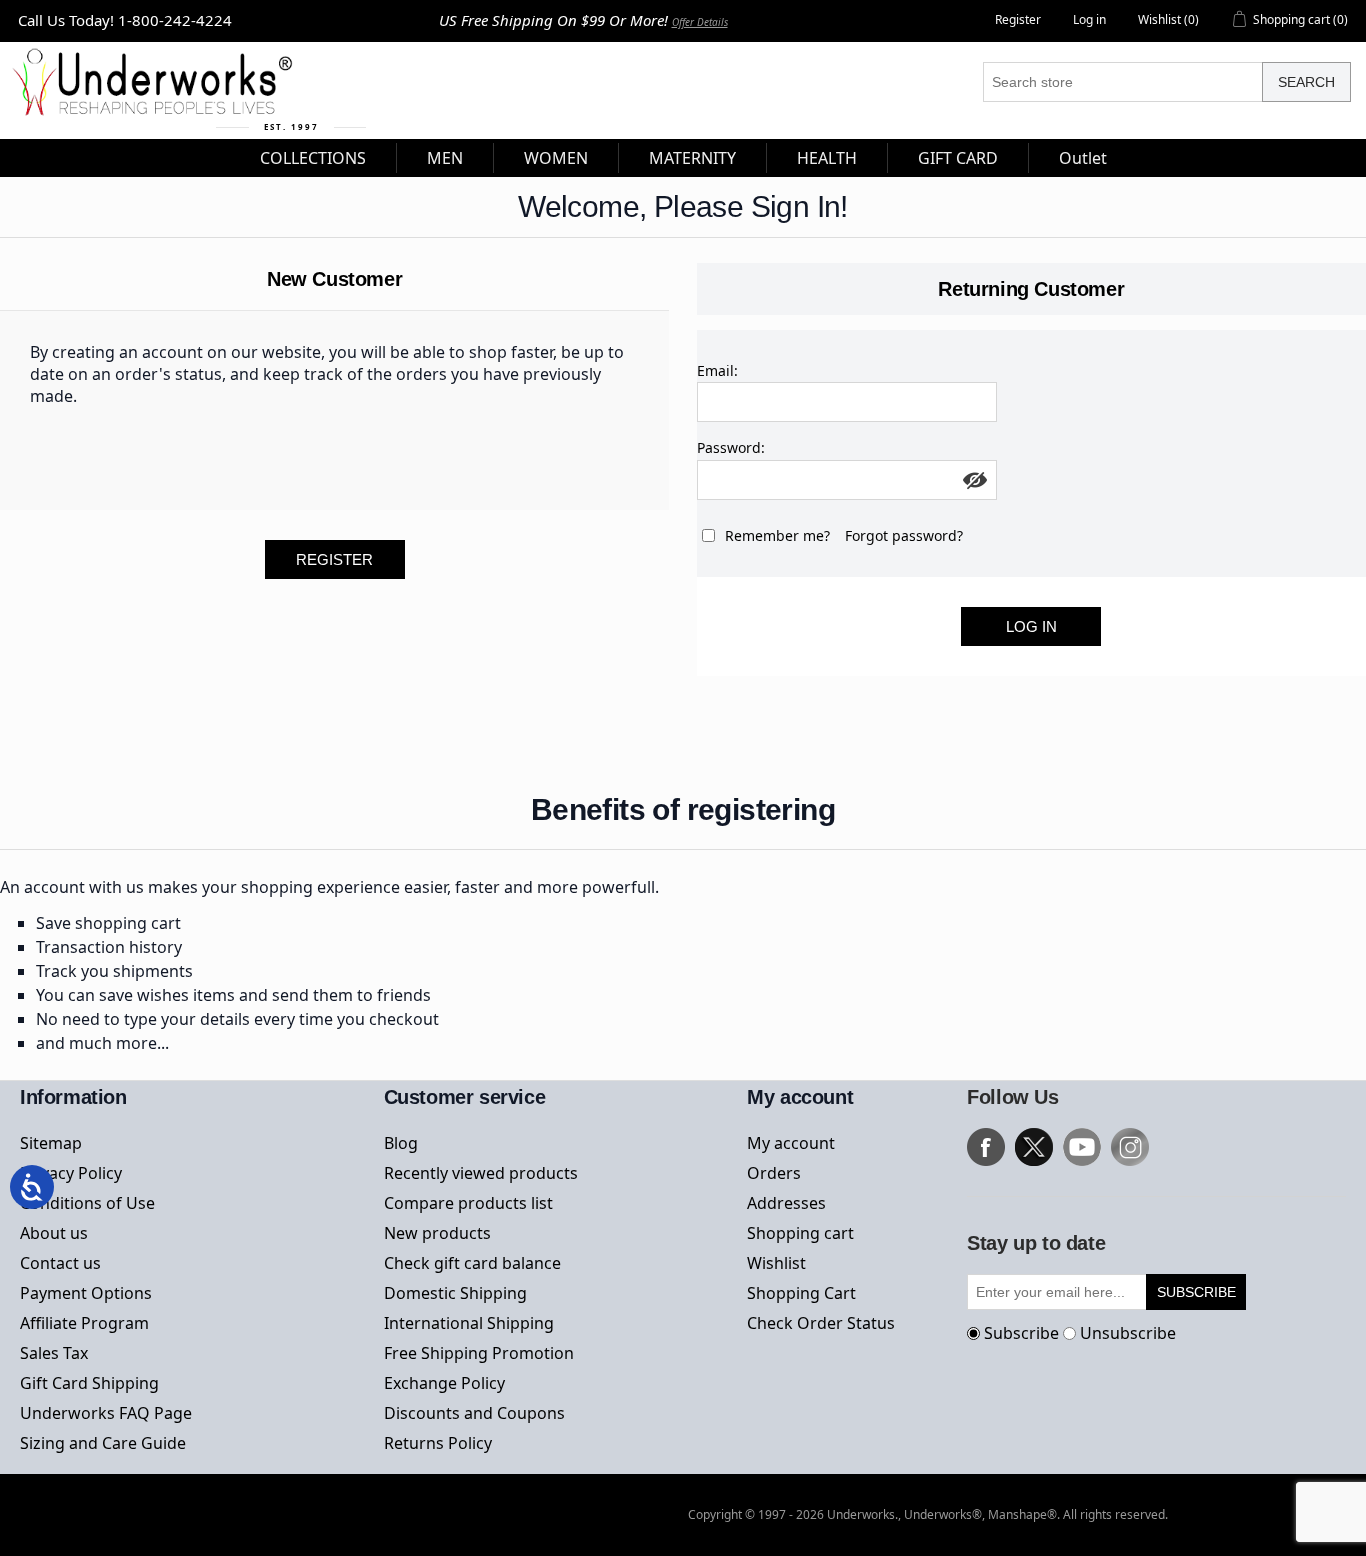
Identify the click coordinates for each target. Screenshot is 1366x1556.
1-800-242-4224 (175, 20)
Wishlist (776, 1263)
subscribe (1196, 1292)
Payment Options (86, 1293)
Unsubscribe (1128, 1333)
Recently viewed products (481, 1173)
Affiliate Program (84, 1323)
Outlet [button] (1083, 158)
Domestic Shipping (455, 1293)
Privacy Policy (71, 1173)
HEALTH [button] (827, 158)
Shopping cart (800, 1233)
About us (54, 1233)
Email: (717, 370)
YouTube (1082, 1147)
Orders (774, 1173)
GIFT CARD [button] (958, 158)
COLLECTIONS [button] (313, 158)
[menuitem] (313, 158)
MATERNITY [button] (692, 158)
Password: (731, 447)
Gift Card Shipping (89, 1383)
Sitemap (51, 1143)
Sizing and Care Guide (103, 1443)
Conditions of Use (87, 1203)
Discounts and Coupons (474, 1413)
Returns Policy (438, 1443)
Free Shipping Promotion (479, 1353)
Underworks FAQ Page (106, 1413)
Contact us (60, 1263)
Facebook (986, 1147)
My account (791, 1143)
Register (1018, 19)
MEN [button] (445, 158)
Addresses (786, 1203)
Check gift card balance (472, 1263)
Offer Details (700, 22)
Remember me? (777, 535)
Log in (1089, 19)
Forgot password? (904, 535)
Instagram (1130, 1147)
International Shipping (469, 1323)
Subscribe (1021, 1333)
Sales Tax (54, 1353)
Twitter (1034, 1147)
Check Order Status (821, 1323)
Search (1306, 82)
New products (437, 1233)
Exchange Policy (444, 1383)
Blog (401, 1143)
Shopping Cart (801, 1293)
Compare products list (468, 1203)
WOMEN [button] (556, 158)
